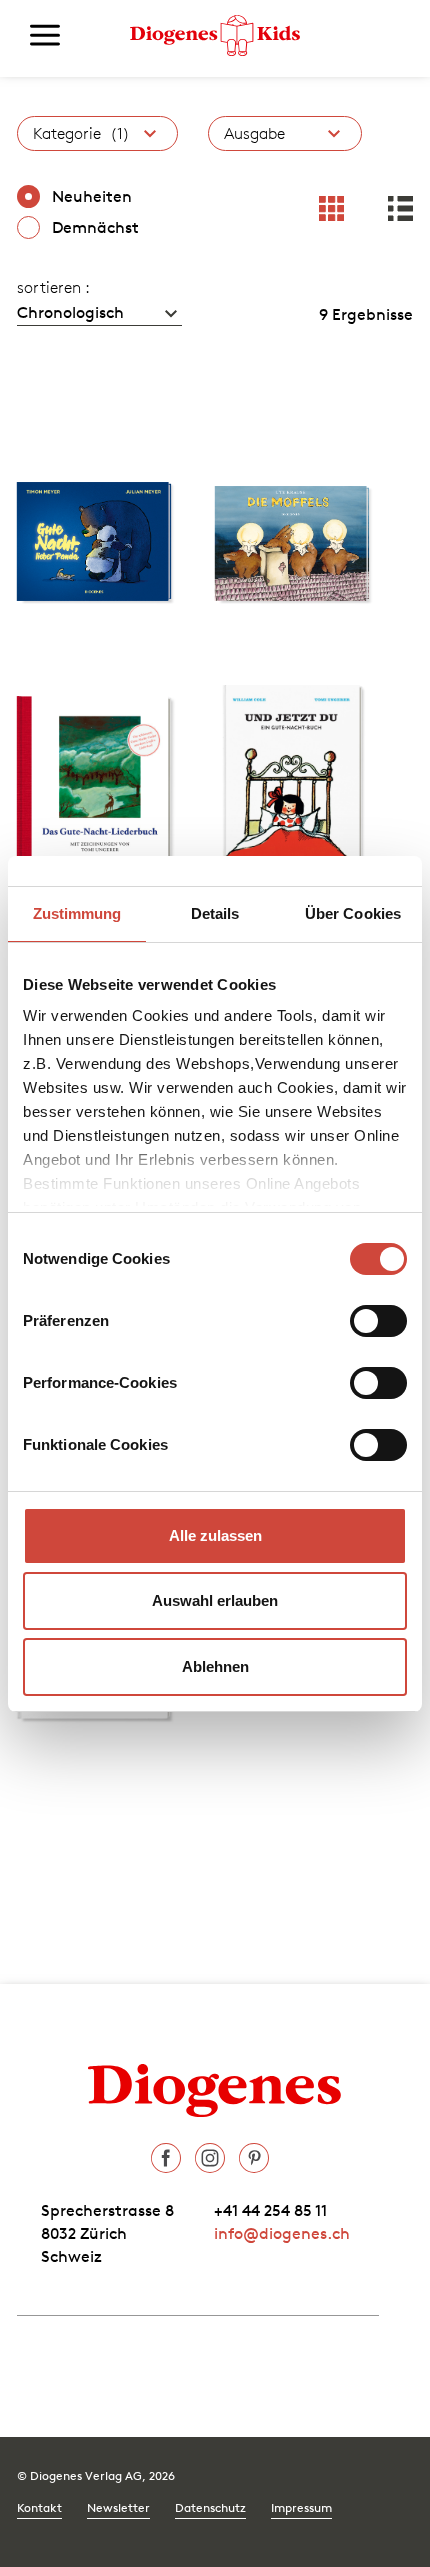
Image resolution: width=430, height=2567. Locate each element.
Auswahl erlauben (215, 1600)
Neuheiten (92, 196)
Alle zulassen (215, 1535)
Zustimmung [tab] (77, 913)
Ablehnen (215, 1666)
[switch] (378, 1321)
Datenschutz (210, 2507)
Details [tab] (215, 913)
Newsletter (118, 2507)
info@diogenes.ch (282, 2233)
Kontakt (39, 2507)
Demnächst (95, 227)
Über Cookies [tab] (353, 913)
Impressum (301, 2507)
